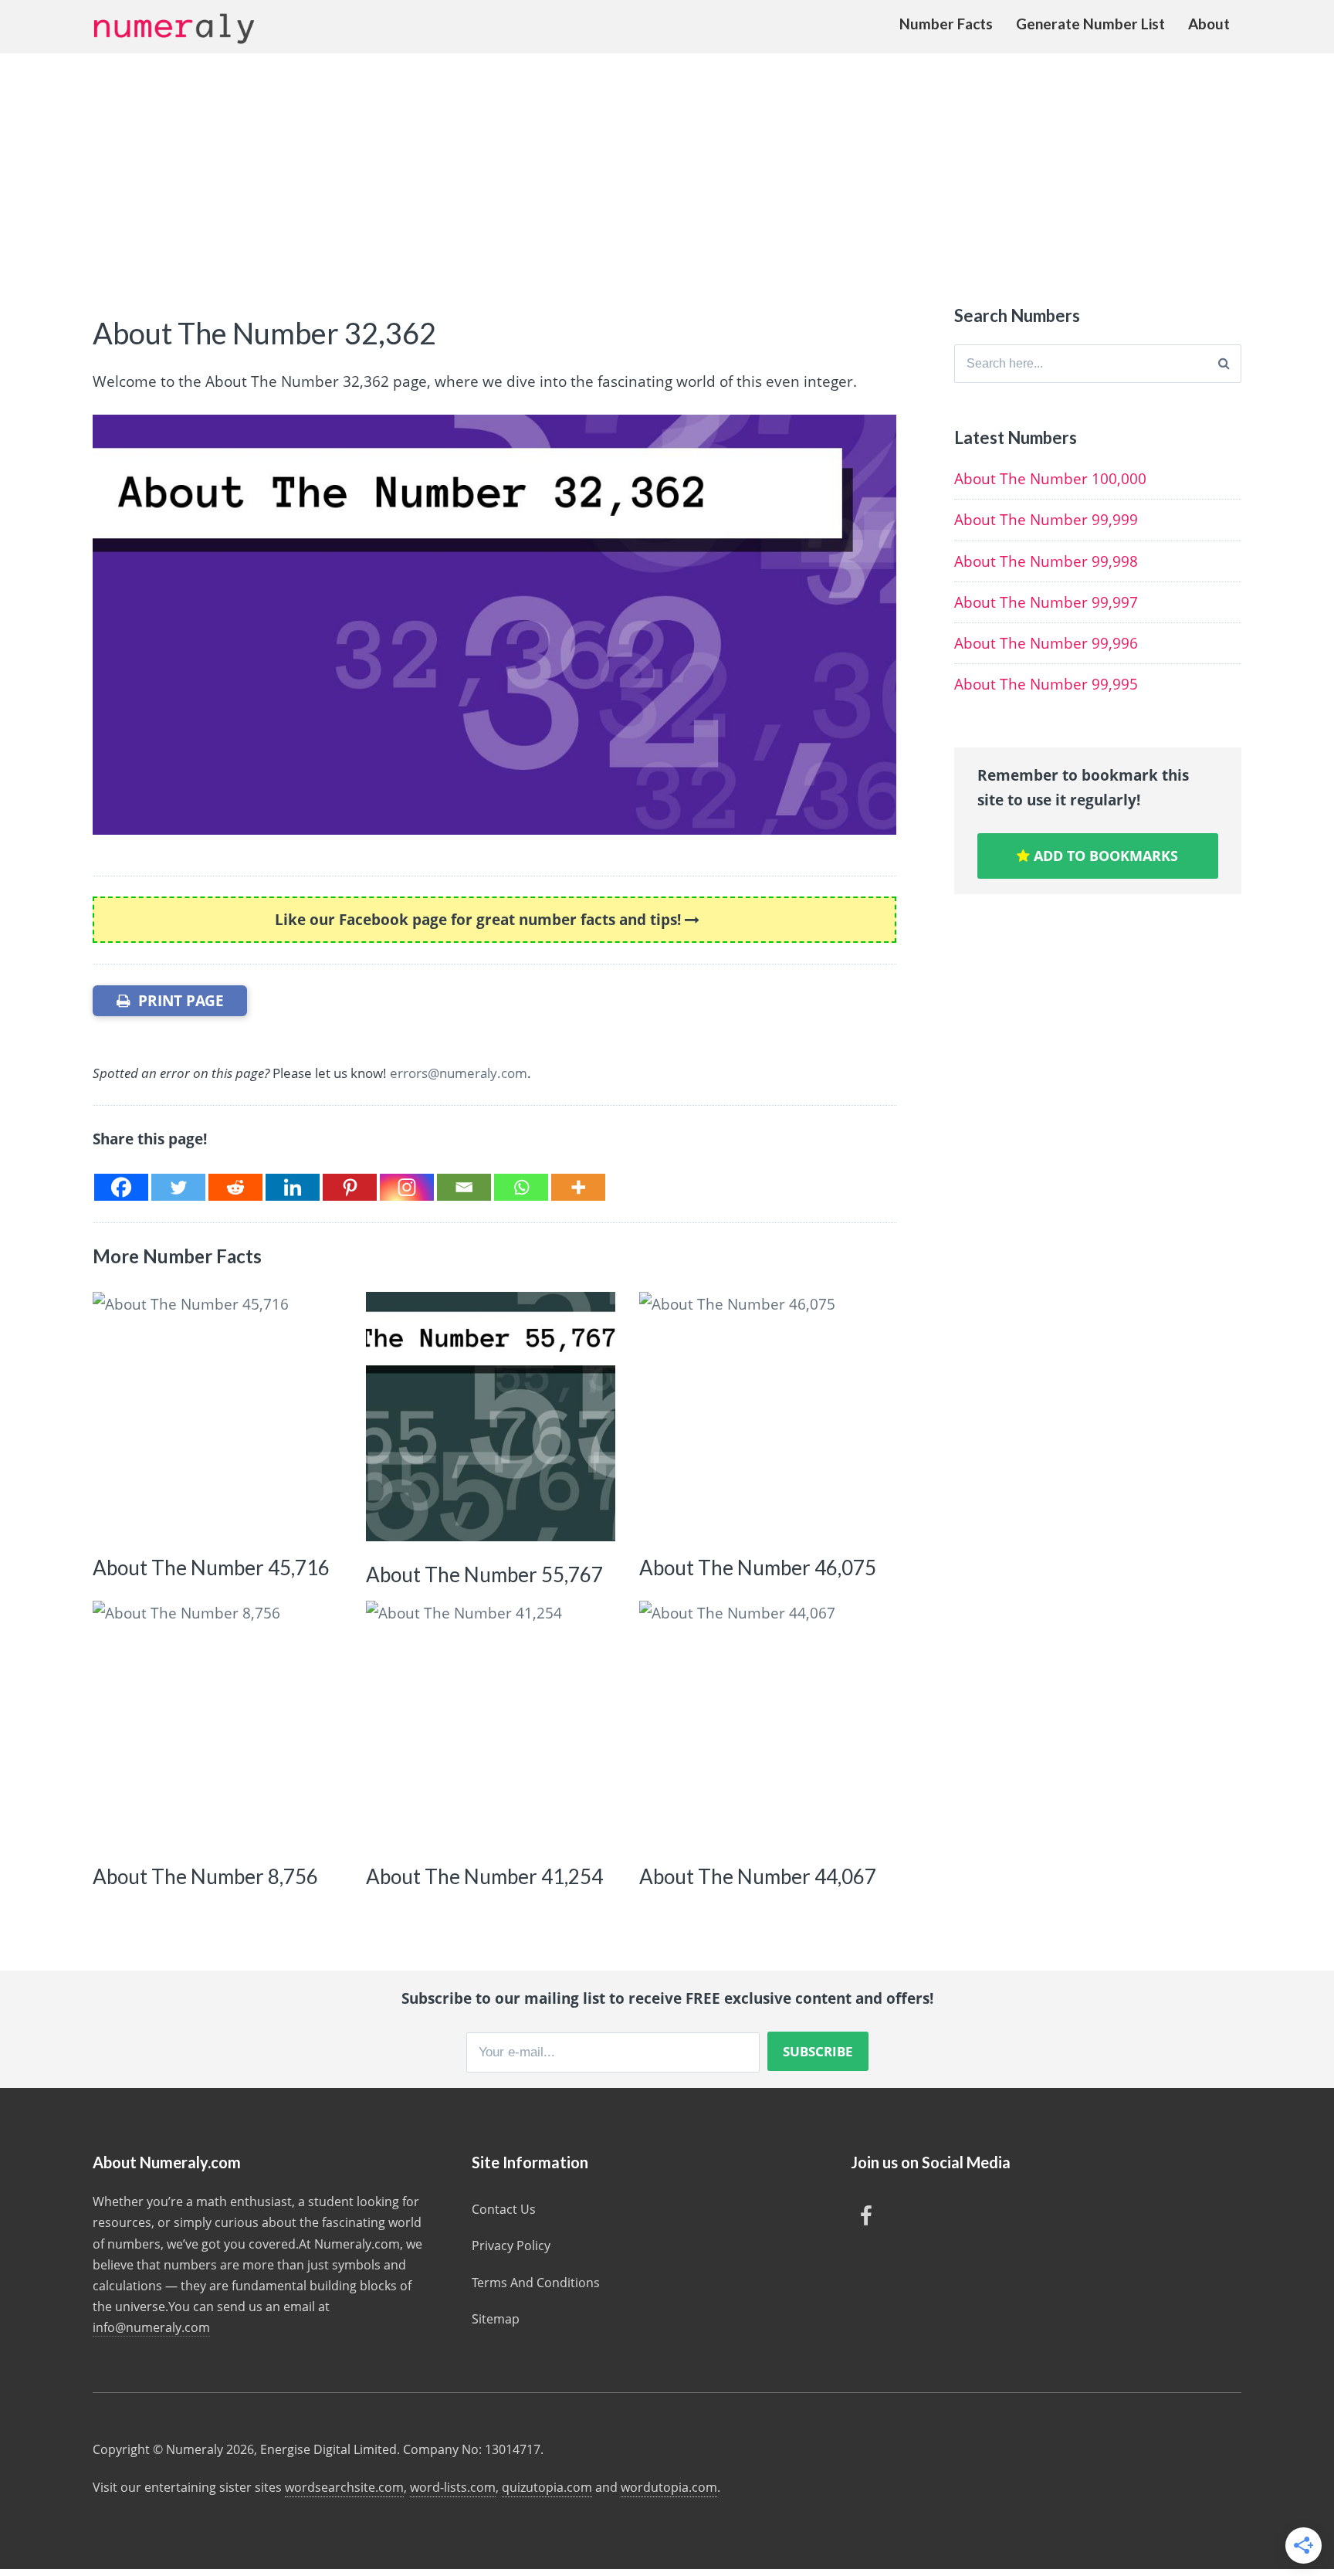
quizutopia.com (547, 2487)
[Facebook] (121, 1187)
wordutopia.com (669, 2487)
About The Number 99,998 (1046, 561)
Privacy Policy (511, 2246)
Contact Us (504, 2209)
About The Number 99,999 (1046, 520)
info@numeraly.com (151, 2327)
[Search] (1224, 364)
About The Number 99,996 (1046, 643)
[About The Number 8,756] (217, 1725)
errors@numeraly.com (459, 1073)
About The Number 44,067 (758, 1876)
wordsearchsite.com (344, 2487)
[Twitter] (178, 1187)
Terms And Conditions (536, 2283)
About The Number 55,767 (484, 1574)
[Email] (464, 1187)
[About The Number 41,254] (491, 1725)
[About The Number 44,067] (764, 1725)
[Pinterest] (350, 1187)
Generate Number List (1090, 24)
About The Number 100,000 (1050, 479)
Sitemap (496, 2319)
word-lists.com (453, 2487)
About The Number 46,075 (758, 1568)
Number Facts (946, 24)
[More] (578, 1187)
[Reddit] (235, 1187)
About (1209, 24)
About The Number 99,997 (1046, 602)
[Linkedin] (293, 1187)
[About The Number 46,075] (764, 1417)
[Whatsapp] (521, 1187)
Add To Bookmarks (1104, 856)
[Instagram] (407, 1187)
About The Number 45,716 (211, 1568)
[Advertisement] (667, 169)
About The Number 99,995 (1046, 684)
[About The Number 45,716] (217, 1417)
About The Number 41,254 (484, 1876)
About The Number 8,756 (205, 1876)
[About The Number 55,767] (491, 1417)
